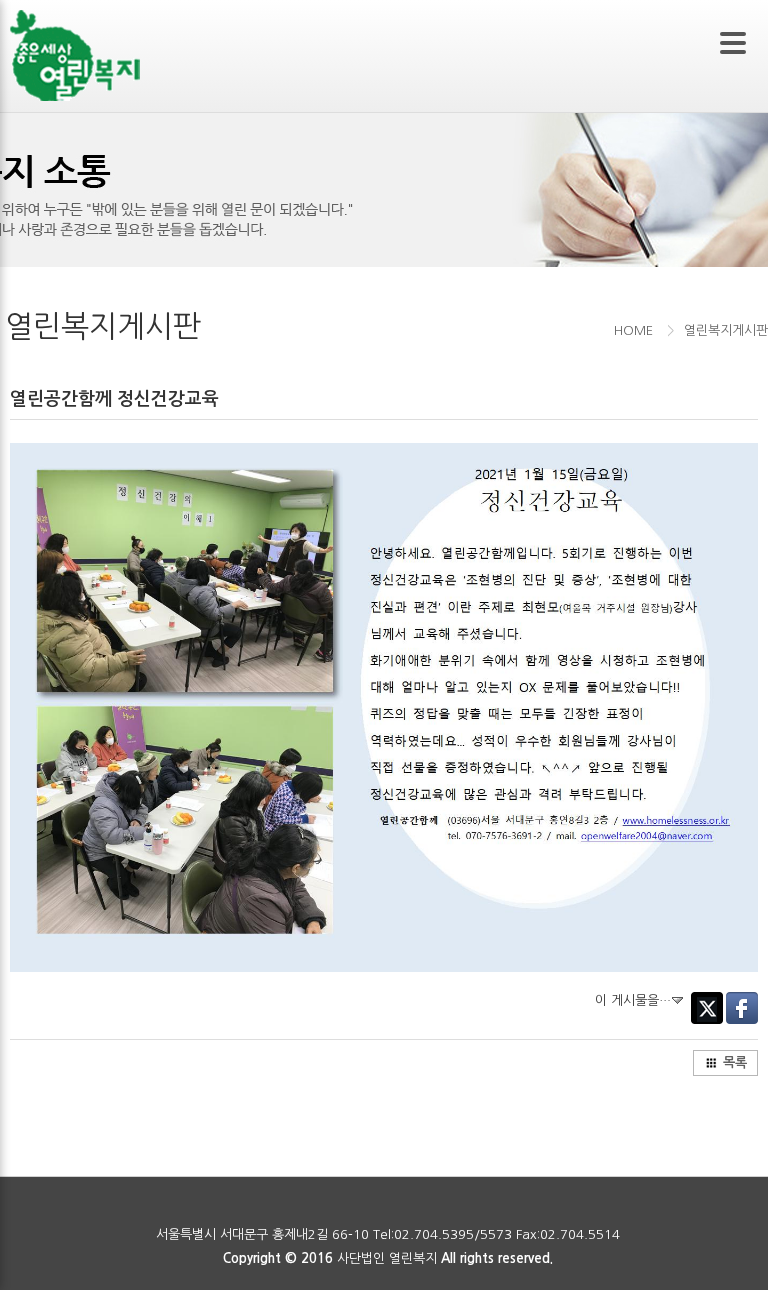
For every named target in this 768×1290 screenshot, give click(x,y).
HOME (633, 330)
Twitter (707, 1008)
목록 (735, 1062)
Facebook (742, 1008)
